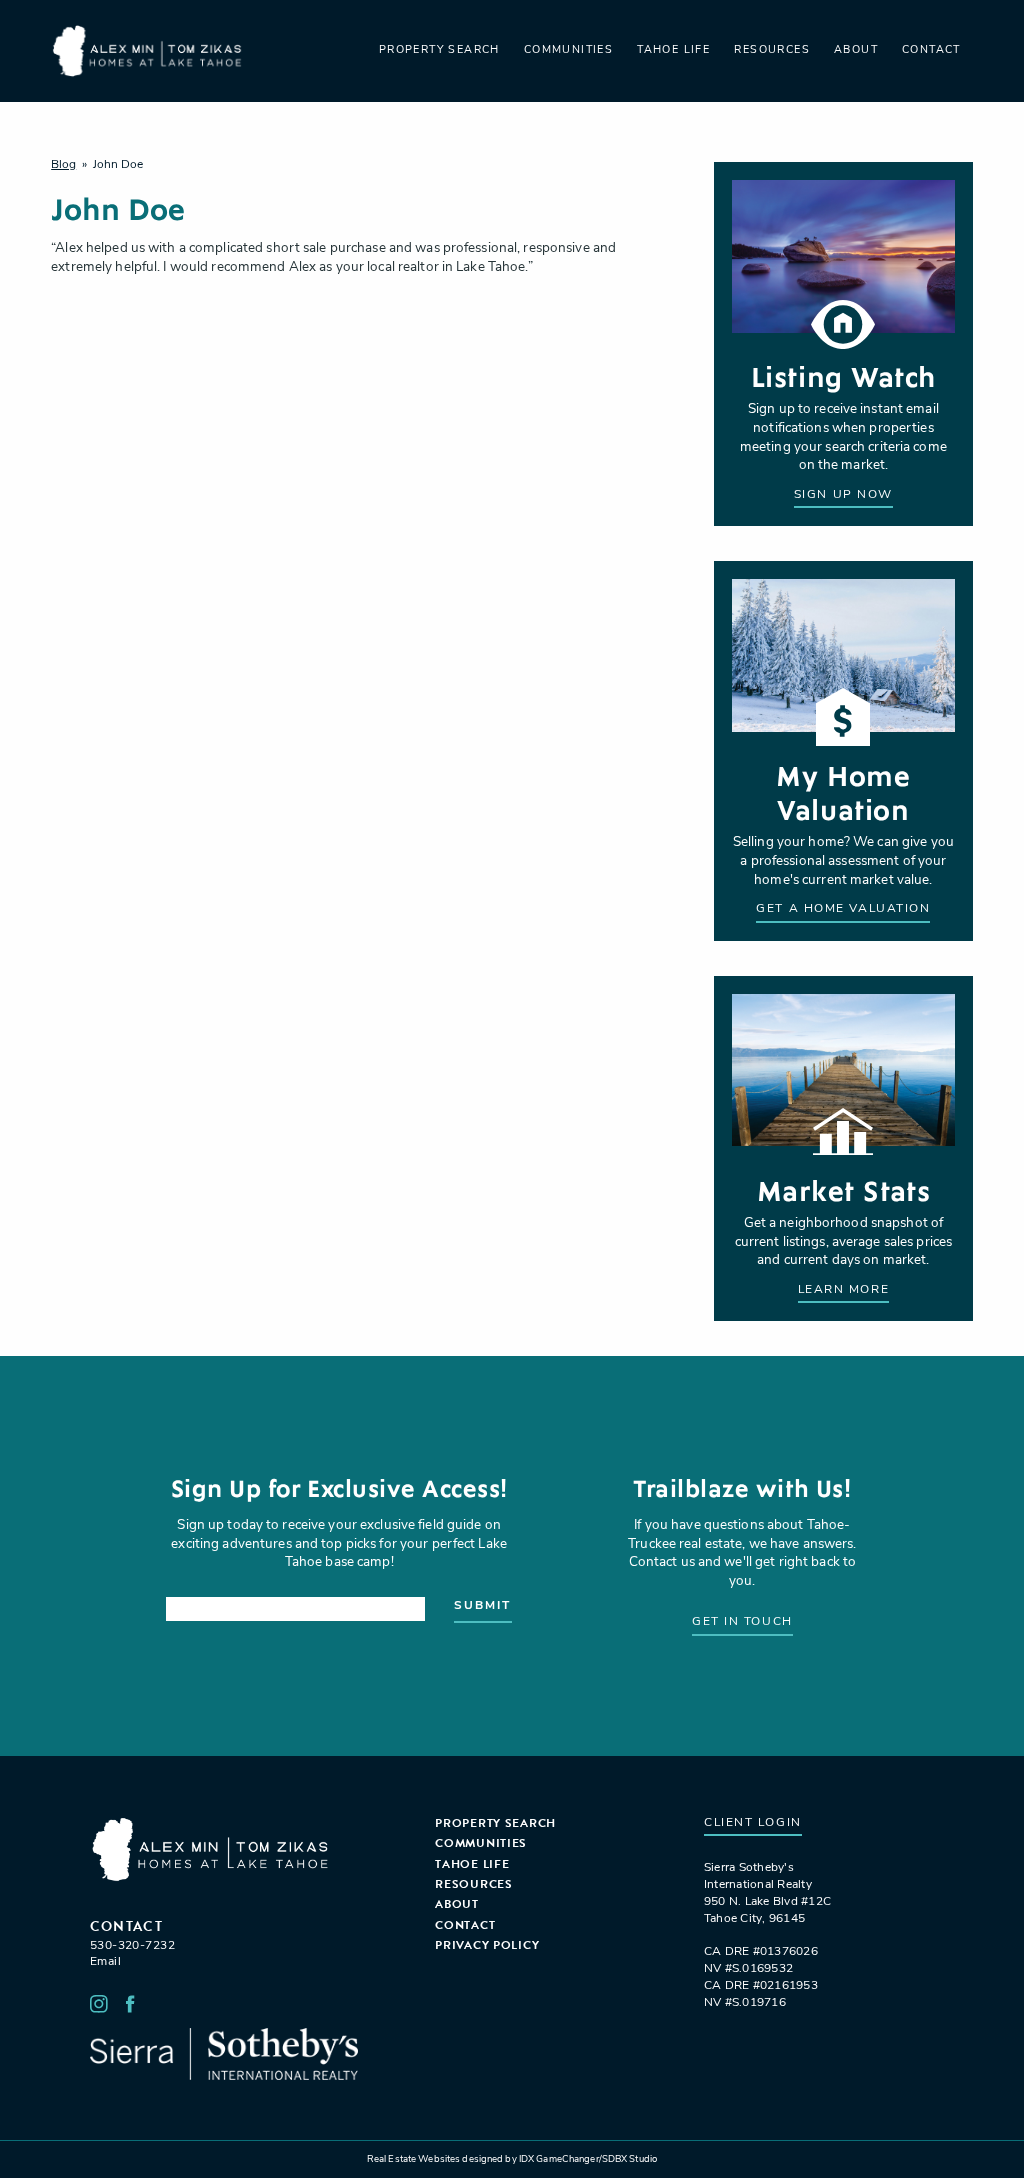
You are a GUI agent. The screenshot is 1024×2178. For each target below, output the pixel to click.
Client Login (753, 1823)
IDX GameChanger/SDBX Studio (588, 2159)
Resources (772, 50)
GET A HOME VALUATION (843, 909)
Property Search (439, 50)
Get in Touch (742, 1622)
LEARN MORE (844, 1290)
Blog (63, 165)
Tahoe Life (673, 50)
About (856, 50)
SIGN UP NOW (843, 495)
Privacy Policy (487, 1945)
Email (105, 1962)
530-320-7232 (133, 1946)
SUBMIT (482, 1606)
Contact (931, 50)
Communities (568, 50)
